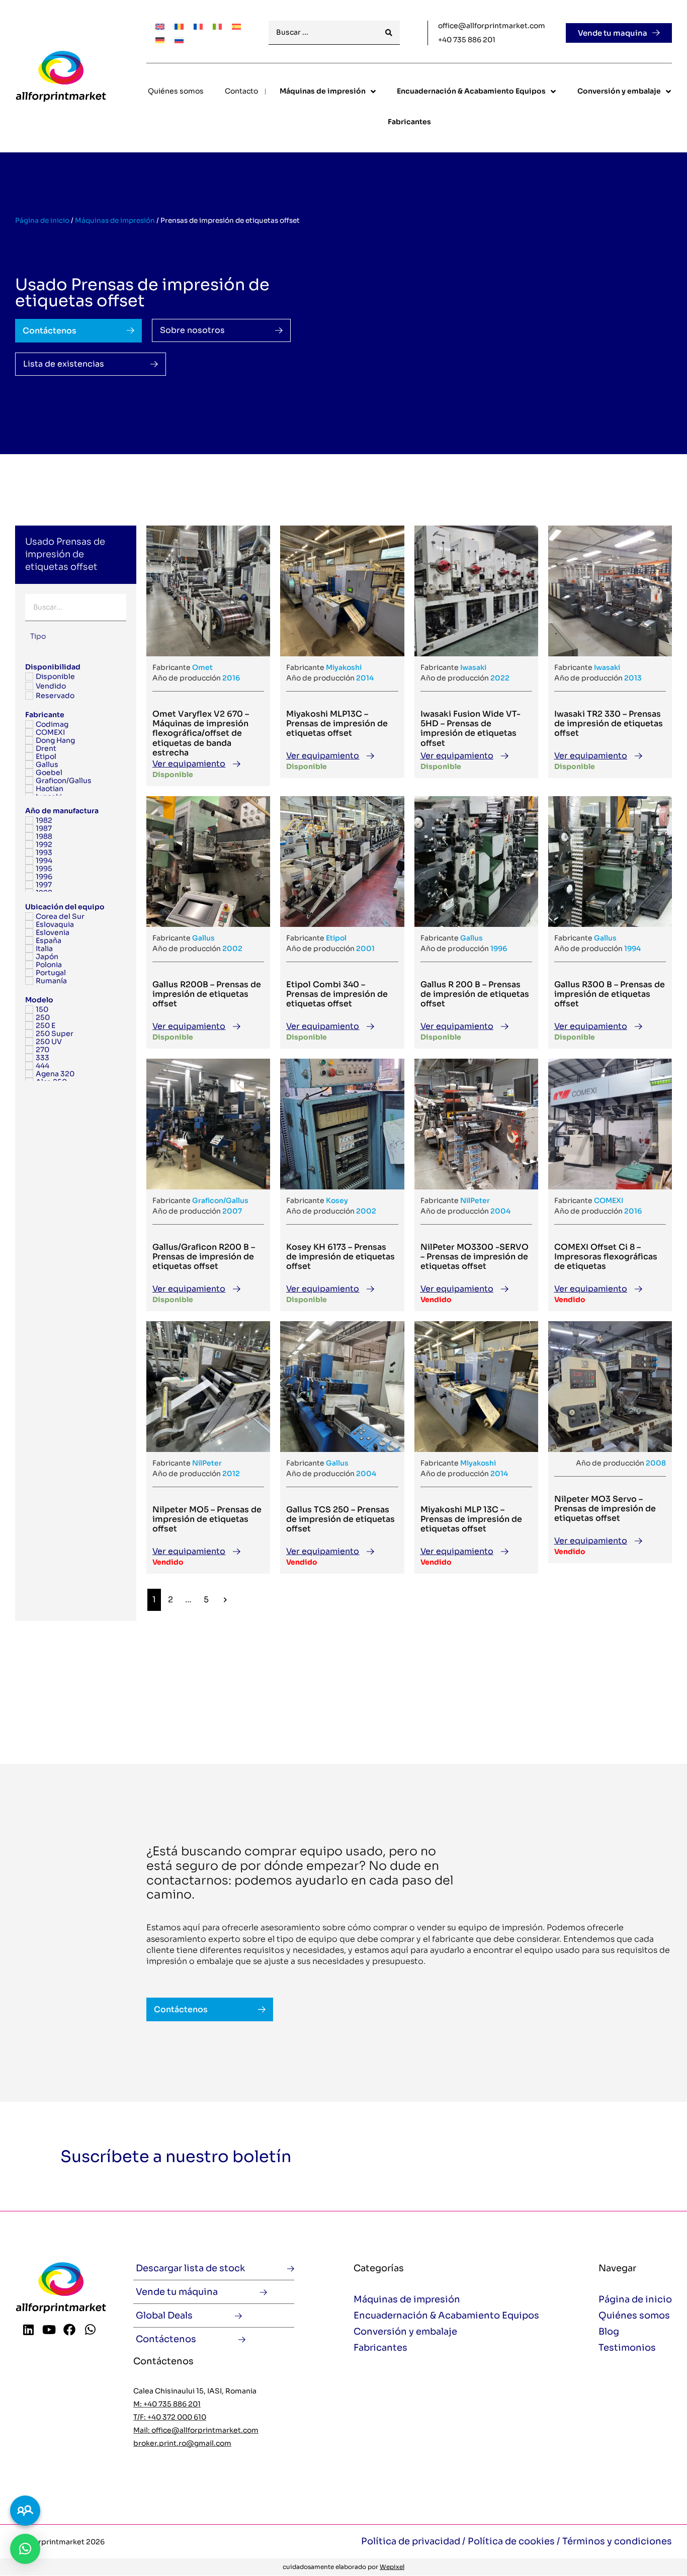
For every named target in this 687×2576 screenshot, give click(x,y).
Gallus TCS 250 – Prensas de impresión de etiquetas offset (340, 1519)
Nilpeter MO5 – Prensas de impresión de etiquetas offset (207, 1519)
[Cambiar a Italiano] (217, 26)
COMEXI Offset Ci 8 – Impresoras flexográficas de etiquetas (606, 1257)
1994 (632, 949)
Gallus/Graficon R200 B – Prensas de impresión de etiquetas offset (204, 1257)
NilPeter (475, 1200)
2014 (365, 678)
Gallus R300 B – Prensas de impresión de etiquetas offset (610, 994)
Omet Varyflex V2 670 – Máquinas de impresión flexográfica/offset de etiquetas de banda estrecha (201, 733)
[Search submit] (389, 33)
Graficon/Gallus (220, 1200)
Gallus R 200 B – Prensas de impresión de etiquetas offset (475, 994)
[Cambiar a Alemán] (160, 39)
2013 (633, 678)
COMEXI (609, 1200)
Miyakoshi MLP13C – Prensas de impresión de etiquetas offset (337, 723)
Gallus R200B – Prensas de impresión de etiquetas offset (207, 994)
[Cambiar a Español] (236, 26)
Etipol (336, 938)
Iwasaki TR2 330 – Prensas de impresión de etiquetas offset (609, 723)
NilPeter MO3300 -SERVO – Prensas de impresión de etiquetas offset (475, 1257)
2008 (656, 1463)
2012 (231, 1474)
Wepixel (392, 2567)
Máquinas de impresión (115, 221)
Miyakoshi (344, 667)
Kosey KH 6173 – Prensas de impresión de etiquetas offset (340, 1257)
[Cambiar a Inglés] (160, 26)
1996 (499, 949)
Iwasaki (473, 667)
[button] (25, 2549)
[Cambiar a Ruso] (179, 39)
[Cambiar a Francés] (198, 26)
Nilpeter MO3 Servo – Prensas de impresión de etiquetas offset (605, 1509)
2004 (500, 1211)
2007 (232, 1211)
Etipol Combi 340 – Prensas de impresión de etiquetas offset (337, 994)
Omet (202, 667)
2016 (231, 678)
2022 (500, 678)
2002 (232, 949)
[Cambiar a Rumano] (179, 26)
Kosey (337, 1200)
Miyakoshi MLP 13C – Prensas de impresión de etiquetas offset (471, 1519)
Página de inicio (42, 221)
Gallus (203, 938)
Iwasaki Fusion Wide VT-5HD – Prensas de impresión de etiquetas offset (470, 728)
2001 (365, 949)
